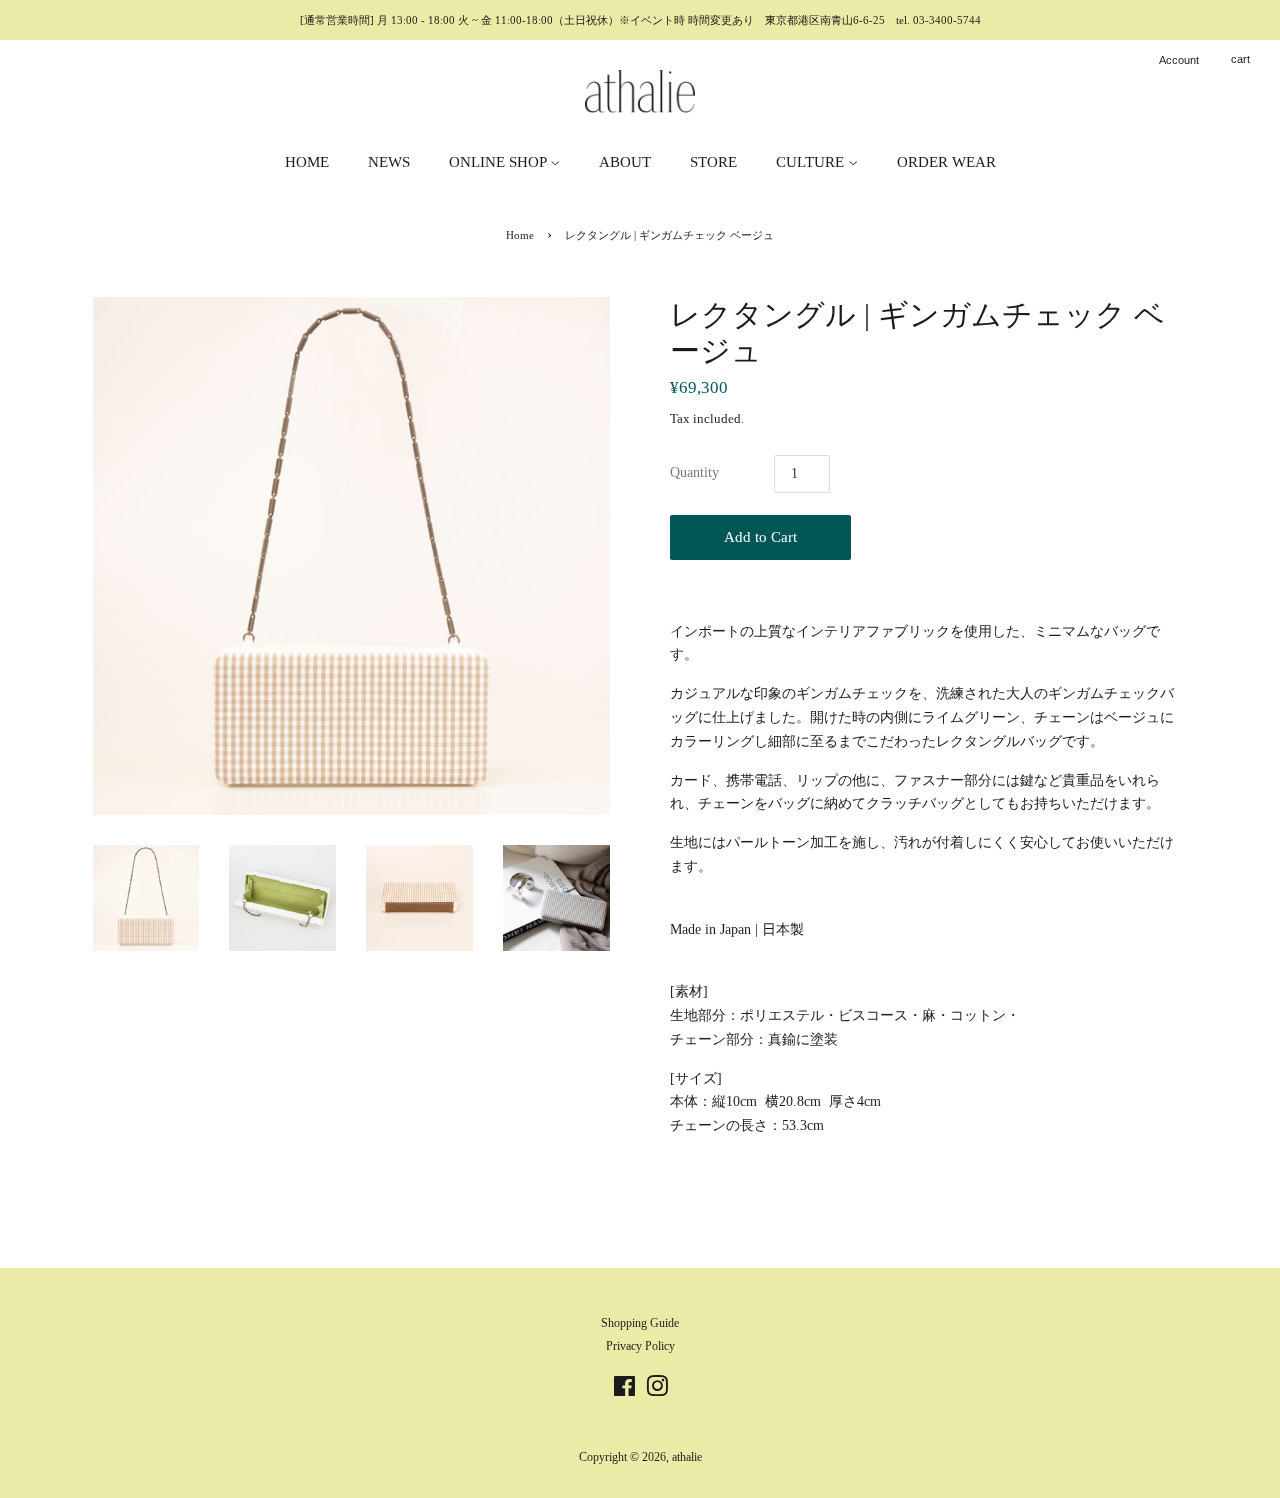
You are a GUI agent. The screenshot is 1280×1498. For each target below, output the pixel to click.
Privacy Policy (640, 1346)
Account (1179, 60)
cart (1240, 59)
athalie (687, 1457)
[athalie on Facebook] (624, 1391)
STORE (713, 162)
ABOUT (625, 162)
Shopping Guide (640, 1323)
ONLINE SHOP (499, 162)
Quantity (694, 472)
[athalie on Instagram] (657, 1391)
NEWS (389, 162)
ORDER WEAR (946, 162)
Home (520, 235)
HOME (307, 162)
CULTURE (812, 162)
